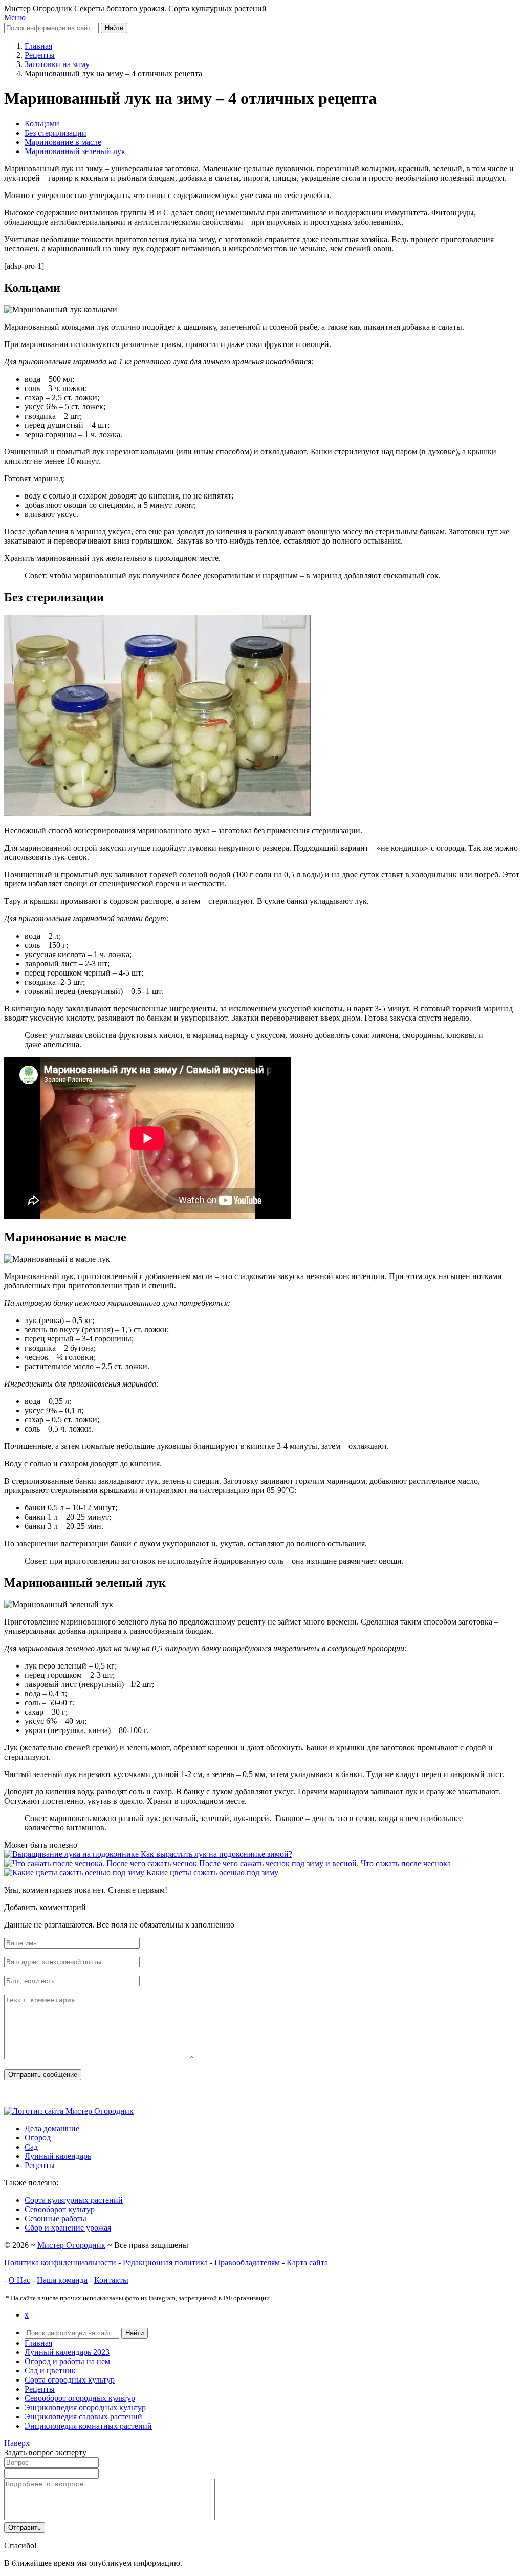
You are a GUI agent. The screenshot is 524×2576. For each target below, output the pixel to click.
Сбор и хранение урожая (68, 2228)
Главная (38, 2343)
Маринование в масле (63, 142)
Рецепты (40, 2389)
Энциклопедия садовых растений (83, 2417)
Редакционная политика (165, 2263)
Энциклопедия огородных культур (85, 2407)
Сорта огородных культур (70, 2380)
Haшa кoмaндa (62, 2280)
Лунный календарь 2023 (67, 2352)
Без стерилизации (56, 133)
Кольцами (42, 124)
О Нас (19, 2280)
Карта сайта (307, 2263)
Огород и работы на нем (67, 2361)
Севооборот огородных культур (80, 2398)
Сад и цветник (50, 2371)
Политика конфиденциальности (60, 2263)
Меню (15, 18)
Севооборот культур (60, 2209)
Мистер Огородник (71, 2245)
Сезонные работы (56, 2218)
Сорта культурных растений (74, 2200)
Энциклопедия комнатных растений (88, 2426)
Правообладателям (247, 2263)
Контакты (111, 2280)
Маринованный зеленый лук (75, 151)
